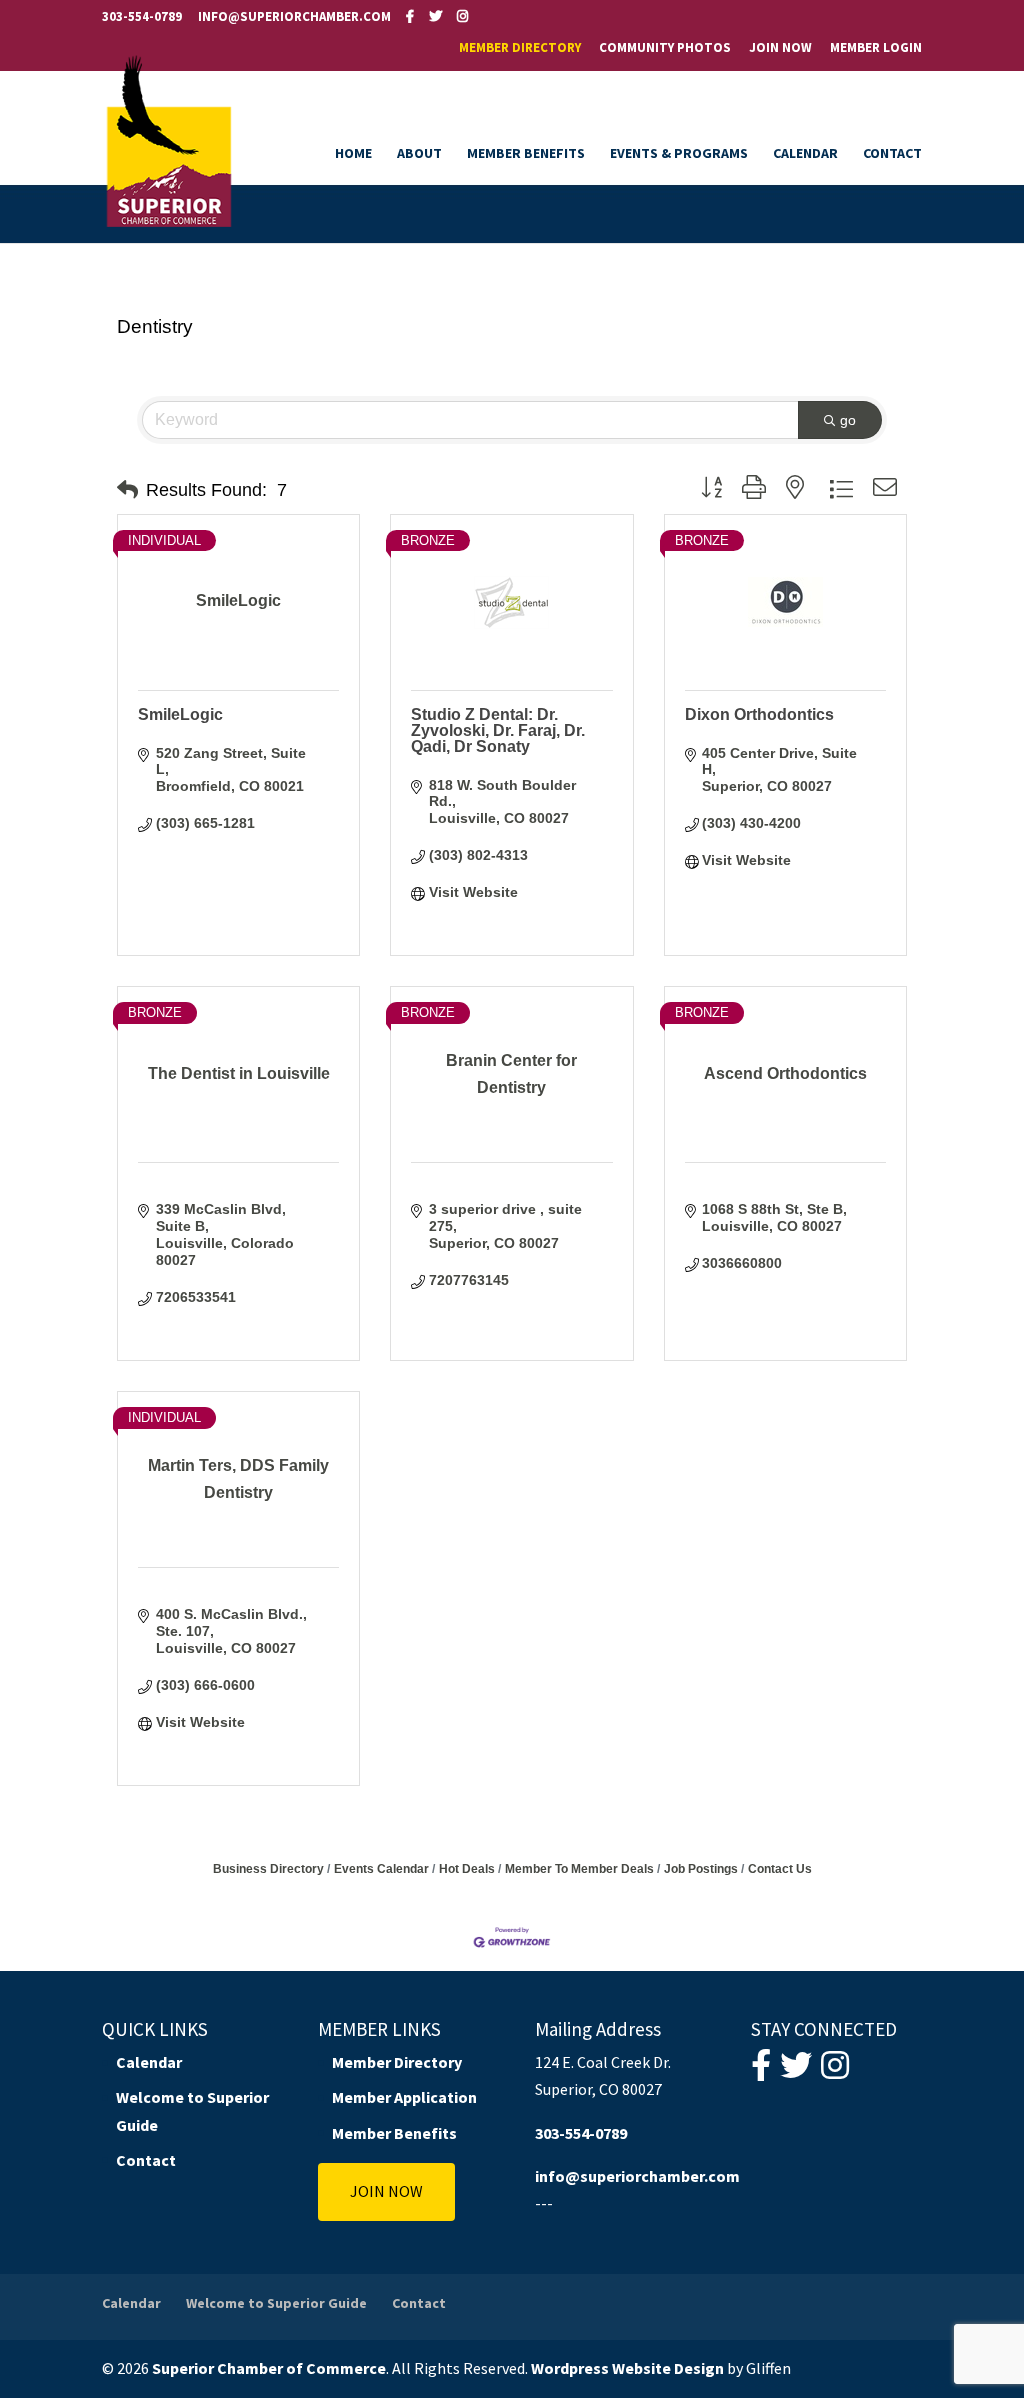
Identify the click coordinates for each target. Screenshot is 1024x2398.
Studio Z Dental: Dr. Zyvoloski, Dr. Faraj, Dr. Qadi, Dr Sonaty (498, 730)
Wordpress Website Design (627, 2368)
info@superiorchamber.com (637, 2176)
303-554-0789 (142, 16)
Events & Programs (679, 154)
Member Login (876, 48)
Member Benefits (526, 154)
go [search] (848, 420)
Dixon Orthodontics (759, 714)
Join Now (780, 48)
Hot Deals (467, 1869)
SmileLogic (180, 714)
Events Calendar (381, 1869)
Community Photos (665, 48)
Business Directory (268, 1869)
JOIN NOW (386, 2191)
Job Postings (701, 1869)
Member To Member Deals (579, 1869)
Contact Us (780, 1869)
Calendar (805, 154)
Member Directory (520, 48)
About (419, 154)
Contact (892, 154)
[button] (127, 490)
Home (353, 154)
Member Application (404, 2097)
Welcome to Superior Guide (276, 2303)
